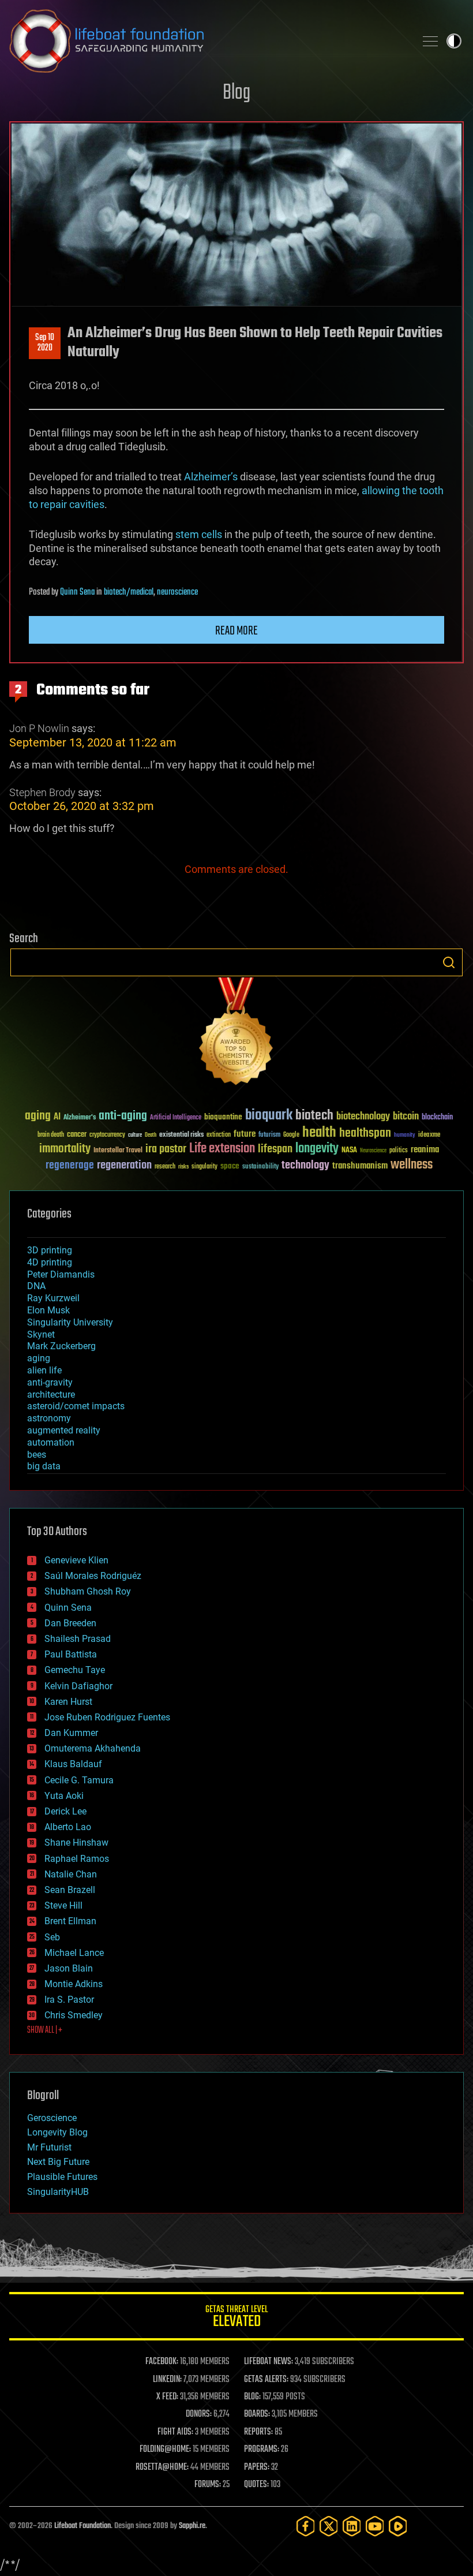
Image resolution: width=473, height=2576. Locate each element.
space (230, 1166)
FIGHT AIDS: (175, 2432)
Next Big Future (58, 2162)
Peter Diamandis (61, 1274)
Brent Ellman (70, 1921)
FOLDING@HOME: (165, 2450)
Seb (52, 1937)
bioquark (269, 1116)
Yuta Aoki (64, 1796)
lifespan (275, 1149)
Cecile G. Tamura (79, 1780)
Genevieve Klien (76, 1560)
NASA (349, 1151)
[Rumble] (398, 2526)
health (319, 1133)
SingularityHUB (58, 2192)
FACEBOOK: (162, 2362)
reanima (425, 1150)
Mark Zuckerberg (61, 1346)
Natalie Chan (71, 1874)
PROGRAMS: (262, 2450)
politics (399, 1151)
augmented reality (64, 1430)
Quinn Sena (77, 592)
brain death (51, 1135)
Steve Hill (63, 1905)
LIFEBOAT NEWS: (269, 2362)
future (245, 1134)
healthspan (365, 1134)
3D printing (50, 1250)
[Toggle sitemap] (430, 41)
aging (38, 1116)
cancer (77, 1135)
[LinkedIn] (352, 2526)
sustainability (260, 1167)
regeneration (124, 1165)
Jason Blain (69, 1968)
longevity (317, 1149)
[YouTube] (375, 2526)
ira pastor (166, 1149)
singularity (204, 1167)
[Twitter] (329, 2526)
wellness (412, 1165)
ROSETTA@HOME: (162, 2467)
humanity (405, 1136)
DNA (36, 1286)
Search (449, 962)
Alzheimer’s (211, 477)
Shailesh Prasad (78, 1639)
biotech (314, 1116)
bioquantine (223, 1117)
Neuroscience (373, 1151)
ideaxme (429, 1136)
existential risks (181, 1135)
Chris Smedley (74, 2015)
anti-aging (123, 1116)
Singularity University (70, 1322)
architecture (51, 1395)
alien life (44, 1370)
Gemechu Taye (75, 1670)
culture (135, 1135)
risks (183, 1167)
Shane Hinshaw (76, 1843)
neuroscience (177, 592)
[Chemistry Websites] (236, 1034)
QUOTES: (256, 2485)
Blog (236, 93)
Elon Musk (48, 1310)
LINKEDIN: (167, 2380)
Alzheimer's (80, 1118)
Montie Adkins (74, 1984)
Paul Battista (71, 1654)
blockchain (437, 1118)
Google (291, 1135)
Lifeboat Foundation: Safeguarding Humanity (208, 41)
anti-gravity (50, 1382)
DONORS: (199, 2414)
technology (305, 1166)
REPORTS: (258, 2432)
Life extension (222, 1149)
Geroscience (52, 2118)
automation (51, 1442)
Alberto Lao (68, 1827)
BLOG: (252, 2397)
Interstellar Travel (118, 1151)
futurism (269, 1136)
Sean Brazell (70, 1890)
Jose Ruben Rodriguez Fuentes (107, 1717)
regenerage (70, 1166)
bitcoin (406, 1117)
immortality (65, 1149)
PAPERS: (257, 2467)
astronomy (49, 1418)
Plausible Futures (62, 2177)
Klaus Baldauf (73, 1764)
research (165, 1167)
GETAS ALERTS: (266, 2380)
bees (37, 1455)
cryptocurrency (107, 1135)
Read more (236, 631)
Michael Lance (74, 1953)
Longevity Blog (57, 2132)
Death (151, 1135)
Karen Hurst (68, 1702)
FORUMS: (208, 2485)
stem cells (199, 534)
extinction (219, 1135)
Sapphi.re (192, 2526)
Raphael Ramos (77, 1859)
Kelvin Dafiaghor (78, 1686)
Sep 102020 (45, 343)
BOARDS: (257, 2414)
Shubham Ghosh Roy (88, 1591)
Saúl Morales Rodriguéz (93, 1576)
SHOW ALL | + (45, 2030)
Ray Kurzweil (53, 1298)
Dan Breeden (70, 1623)
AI (57, 1117)
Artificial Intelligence (176, 1118)
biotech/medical (129, 592)
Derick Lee (65, 1811)
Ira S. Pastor (69, 2000)
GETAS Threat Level (236, 2318)
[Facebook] (306, 2526)
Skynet (41, 1334)
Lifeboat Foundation (82, 2526)
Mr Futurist (49, 2147)
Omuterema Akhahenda (93, 1748)
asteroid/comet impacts (76, 1406)
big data (44, 1466)
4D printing (50, 1262)
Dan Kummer (71, 1733)
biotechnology (363, 1117)
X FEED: (167, 2397)
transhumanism (360, 1166)
